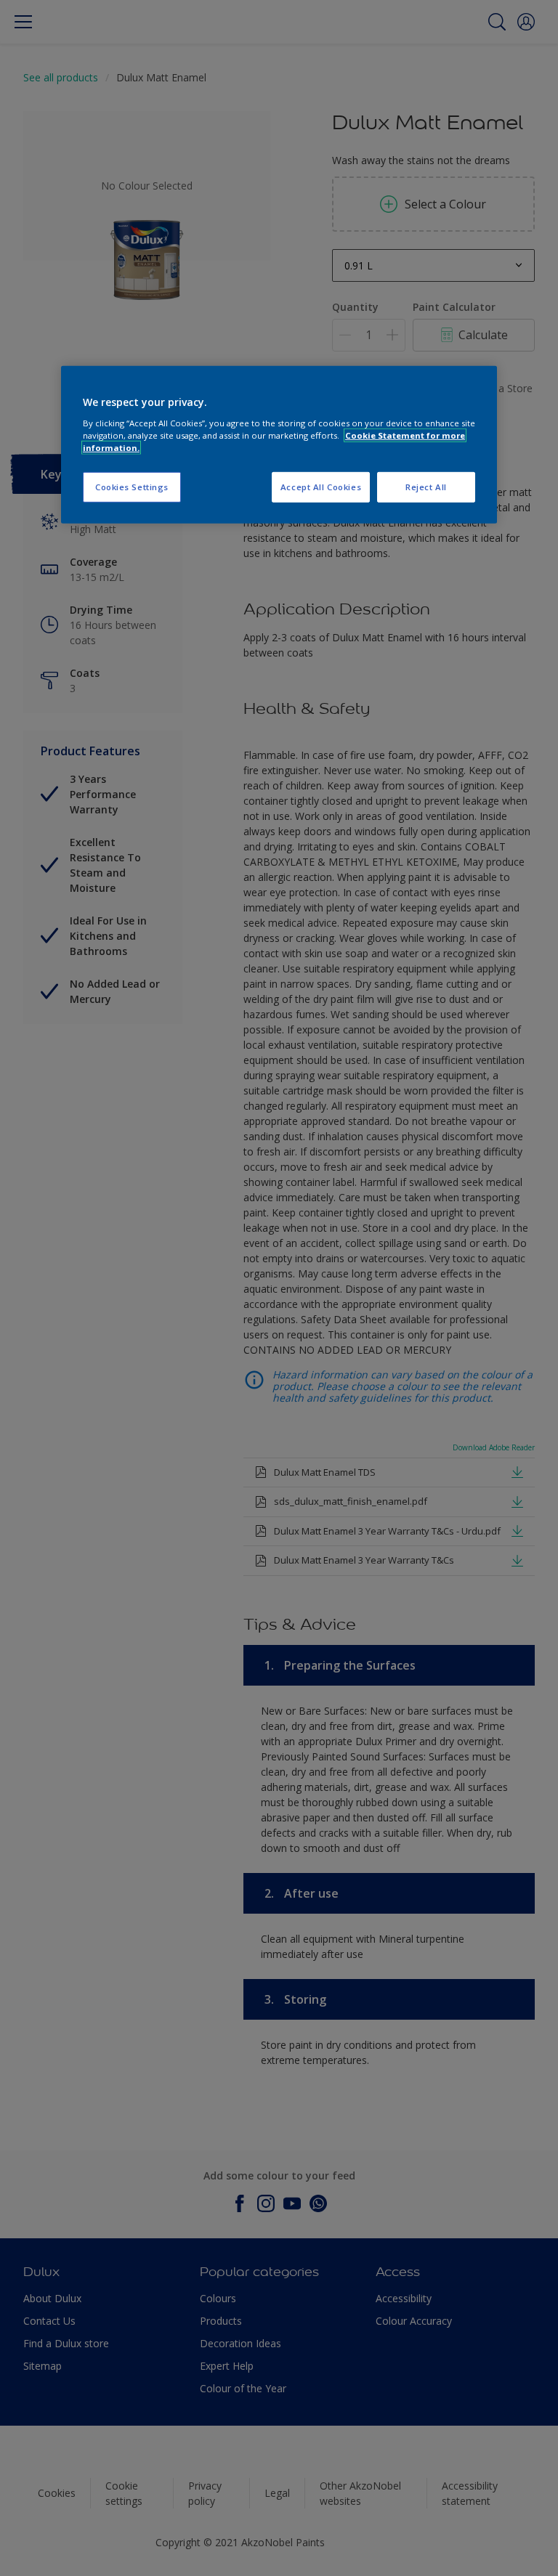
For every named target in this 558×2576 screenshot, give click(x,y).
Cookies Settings (132, 487)
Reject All (426, 487)
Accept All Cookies (321, 487)
